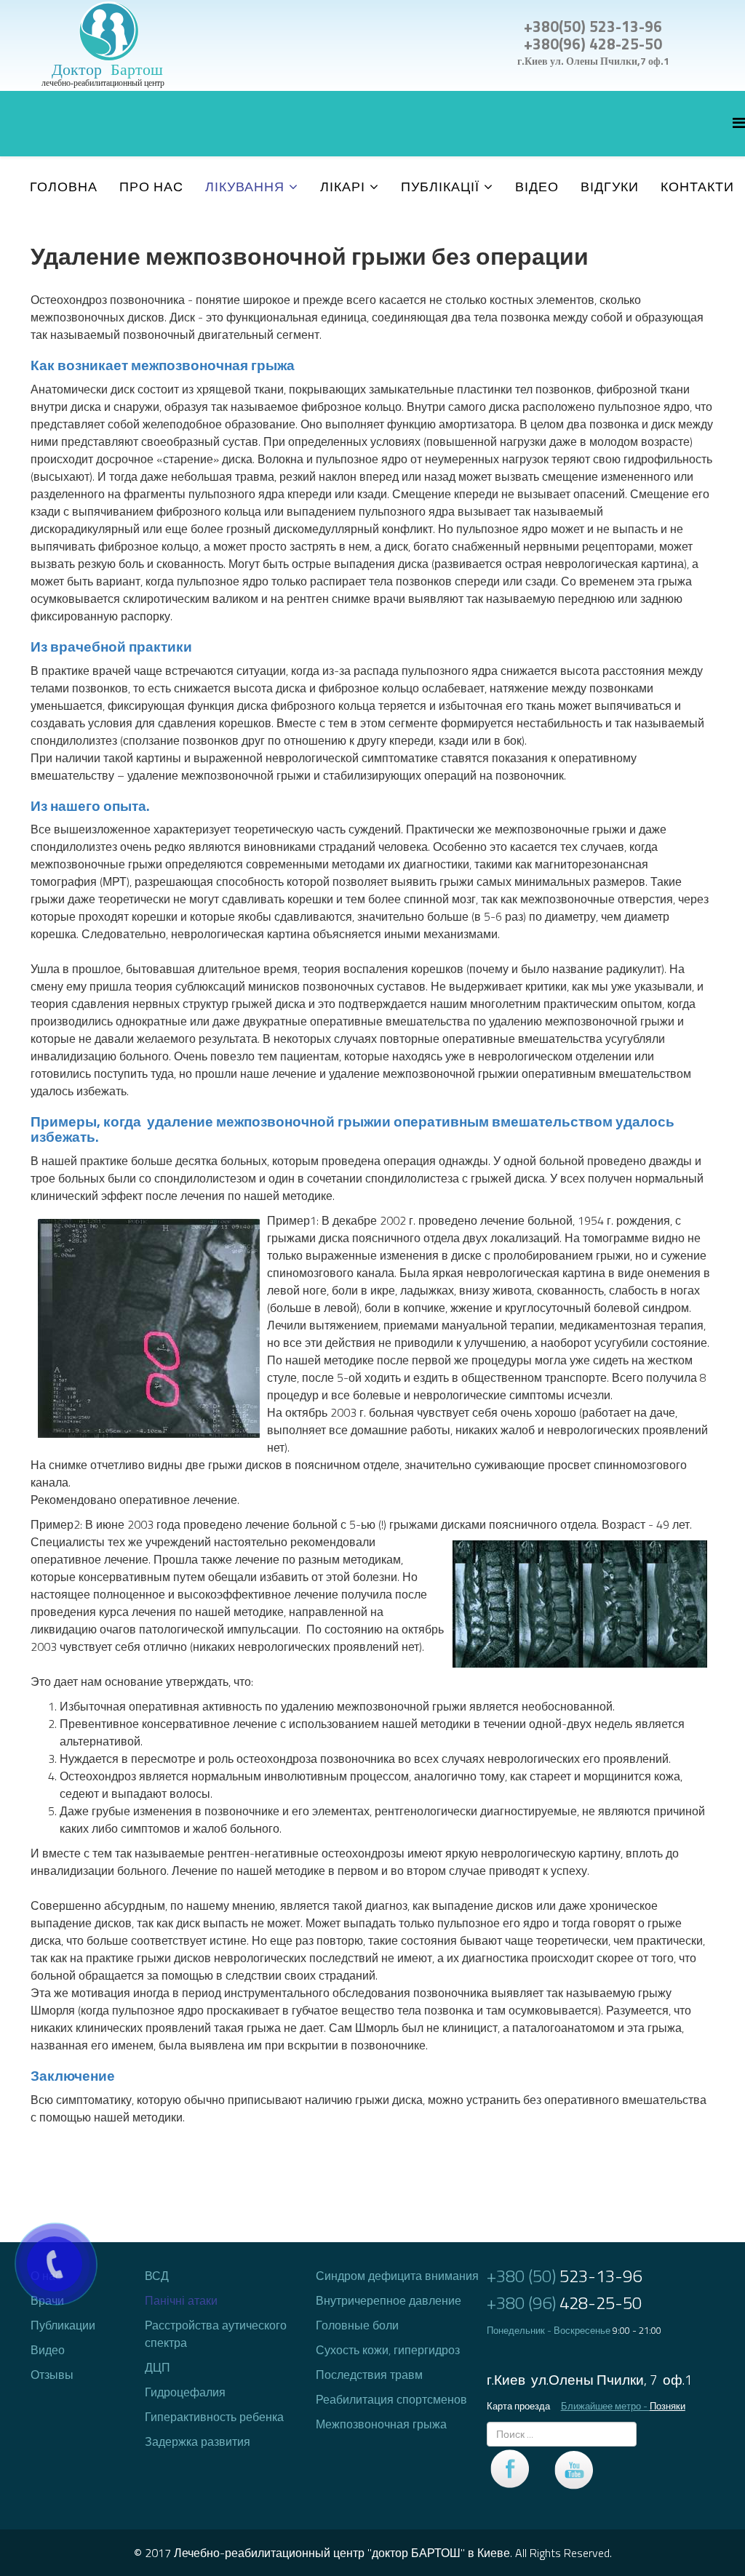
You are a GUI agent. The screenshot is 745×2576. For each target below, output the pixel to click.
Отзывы (52, 2375)
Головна (64, 187)
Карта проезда (518, 2406)
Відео (537, 187)
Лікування (245, 187)
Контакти (697, 187)
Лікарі (343, 187)
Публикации (63, 2325)
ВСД (157, 2276)
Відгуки (610, 187)
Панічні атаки (181, 2300)
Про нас (151, 187)
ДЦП (158, 2367)
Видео (48, 2350)
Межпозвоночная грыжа (381, 2424)
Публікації (440, 187)
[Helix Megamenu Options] (739, 123)
